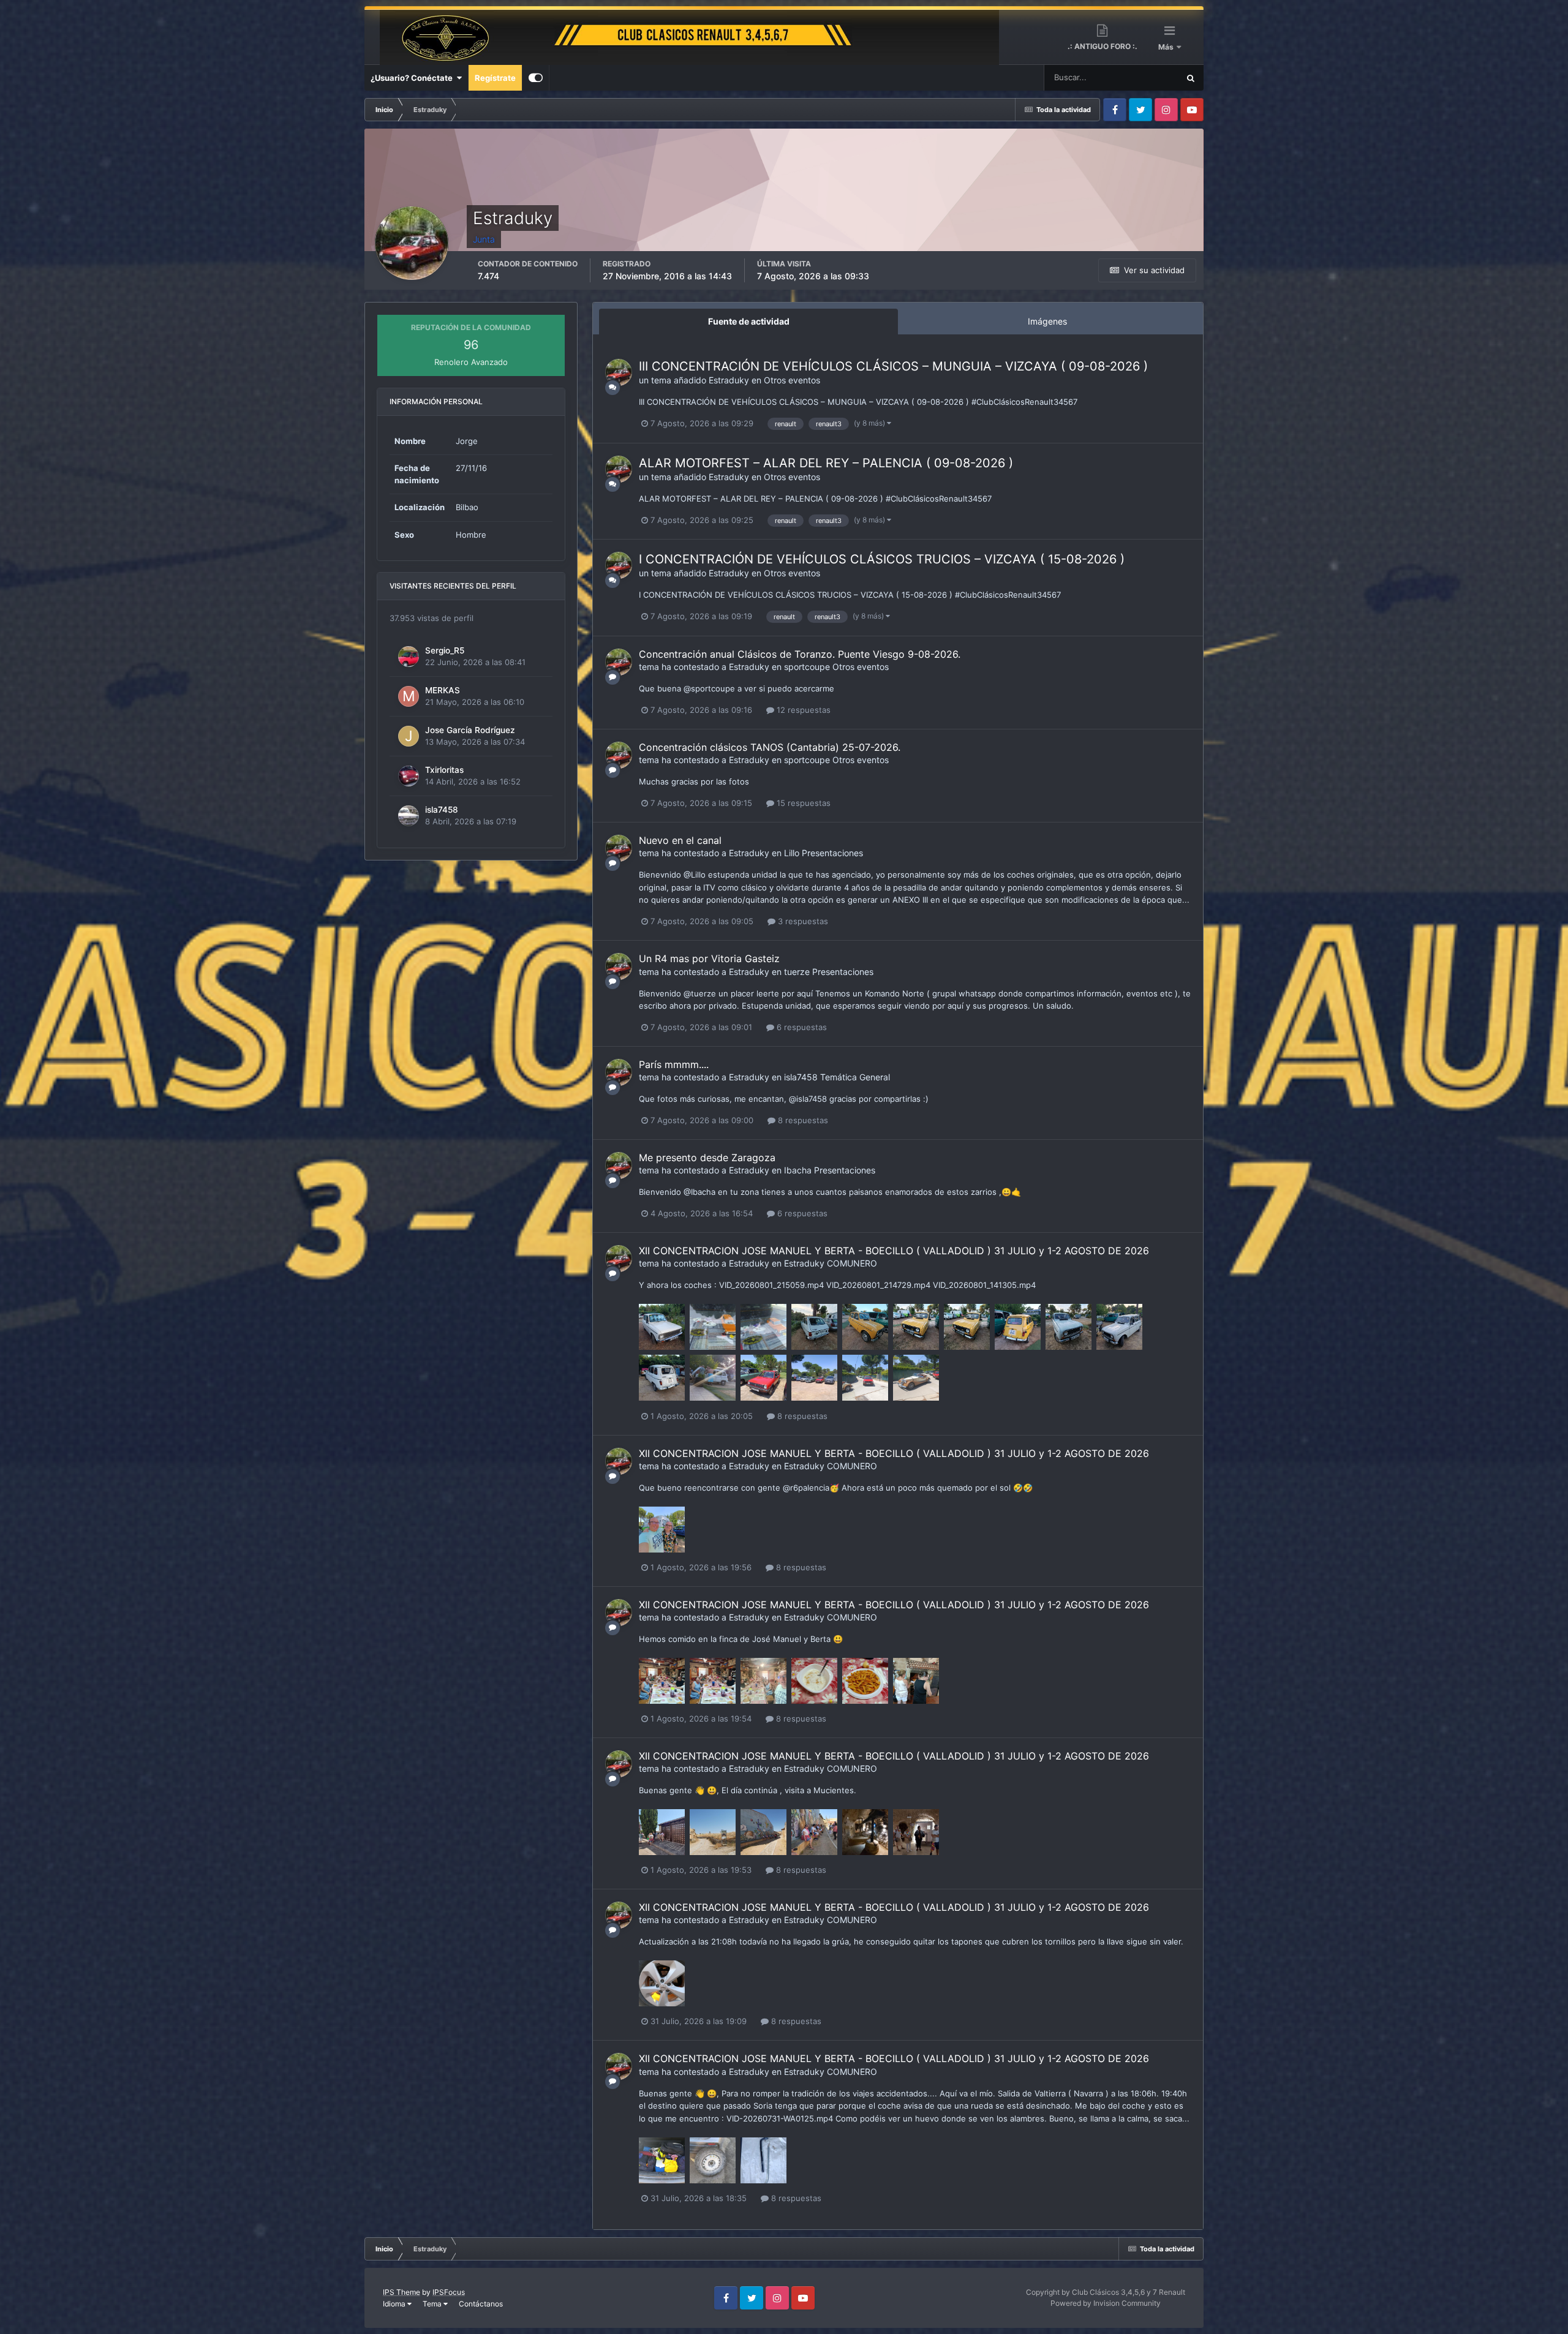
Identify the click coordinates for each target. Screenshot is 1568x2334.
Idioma (395, 2304)
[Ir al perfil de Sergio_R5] (409, 657)
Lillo (792, 853)
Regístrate (495, 78)
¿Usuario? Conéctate (413, 78)
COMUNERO (852, 1263)
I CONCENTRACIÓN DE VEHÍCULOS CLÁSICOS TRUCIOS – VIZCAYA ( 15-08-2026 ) (882, 559)
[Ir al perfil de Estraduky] (619, 372)
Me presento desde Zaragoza (707, 1158)
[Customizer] (536, 78)
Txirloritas (444, 770)
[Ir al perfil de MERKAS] (409, 696)
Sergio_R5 (445, 650)
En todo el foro (1137, 77)
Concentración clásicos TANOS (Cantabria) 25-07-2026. (770, 747)
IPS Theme (401, 2292)
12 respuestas (802, 710)
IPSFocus (449, 2292)
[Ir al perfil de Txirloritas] (409, 776)
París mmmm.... (674, 1064)
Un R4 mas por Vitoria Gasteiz (709, 958)
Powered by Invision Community (1106, 2303)
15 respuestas (802, 803)
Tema (433, 2304)
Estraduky (729, 380)
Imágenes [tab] (1047, 321)
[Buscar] (1191, 78)
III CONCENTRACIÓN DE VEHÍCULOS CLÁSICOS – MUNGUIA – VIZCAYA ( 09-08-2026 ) (893, 366)
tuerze (797, 972)
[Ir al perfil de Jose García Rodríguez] (409, 736)
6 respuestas (801, 1027)
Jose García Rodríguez (470, 730)
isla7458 (442, 810)
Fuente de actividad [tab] (749, 321)
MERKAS (443, 690)
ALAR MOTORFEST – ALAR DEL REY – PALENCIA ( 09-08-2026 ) (826, 463)
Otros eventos (792, 380)
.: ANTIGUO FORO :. (1102, 46)
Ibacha (798, 1170)
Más (1167, 47)
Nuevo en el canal (680, 840)
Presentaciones (832, 853)
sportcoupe (807, 667)
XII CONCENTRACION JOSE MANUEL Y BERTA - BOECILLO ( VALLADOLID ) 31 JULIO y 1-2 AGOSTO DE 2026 (894, 1251)
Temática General (855, 1077)
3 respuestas (802, 921)
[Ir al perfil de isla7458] (409, 816)
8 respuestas (802, 1120)
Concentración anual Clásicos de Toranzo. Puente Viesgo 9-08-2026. (800, 654)
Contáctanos (481, 2304)
